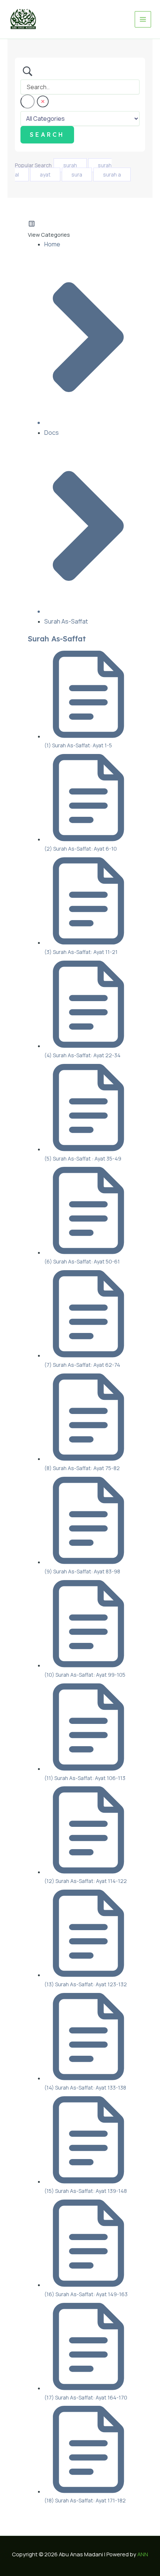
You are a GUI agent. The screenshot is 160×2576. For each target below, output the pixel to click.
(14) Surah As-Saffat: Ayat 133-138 (85, 2088)
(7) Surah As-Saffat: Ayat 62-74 (82, 1365)
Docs (52, 433)
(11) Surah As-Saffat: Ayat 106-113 (85, 1778)
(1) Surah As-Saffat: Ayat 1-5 (78, 745)
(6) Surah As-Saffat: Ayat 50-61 (82, 1261)
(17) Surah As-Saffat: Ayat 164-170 (86, 2397)
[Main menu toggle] (143, 19)
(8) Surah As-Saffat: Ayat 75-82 (82, 1468)
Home (52, 244)
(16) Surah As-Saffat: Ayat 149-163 (86, 2294)
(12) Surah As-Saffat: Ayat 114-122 (86, 1881)
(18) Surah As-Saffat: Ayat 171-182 (85, 2500)
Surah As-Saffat (66, 621)
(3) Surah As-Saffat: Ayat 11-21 (81, 952)
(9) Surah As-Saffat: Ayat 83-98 (82, 1571)
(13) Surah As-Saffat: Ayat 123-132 (86, 1984)
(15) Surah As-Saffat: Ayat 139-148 (86, 2191)
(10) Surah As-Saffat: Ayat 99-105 (85, 1675)
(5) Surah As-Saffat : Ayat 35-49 (83, 1158)
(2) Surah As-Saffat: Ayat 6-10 (81, 849)
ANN (143, 2554)
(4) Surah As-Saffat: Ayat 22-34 (82, 1055)
